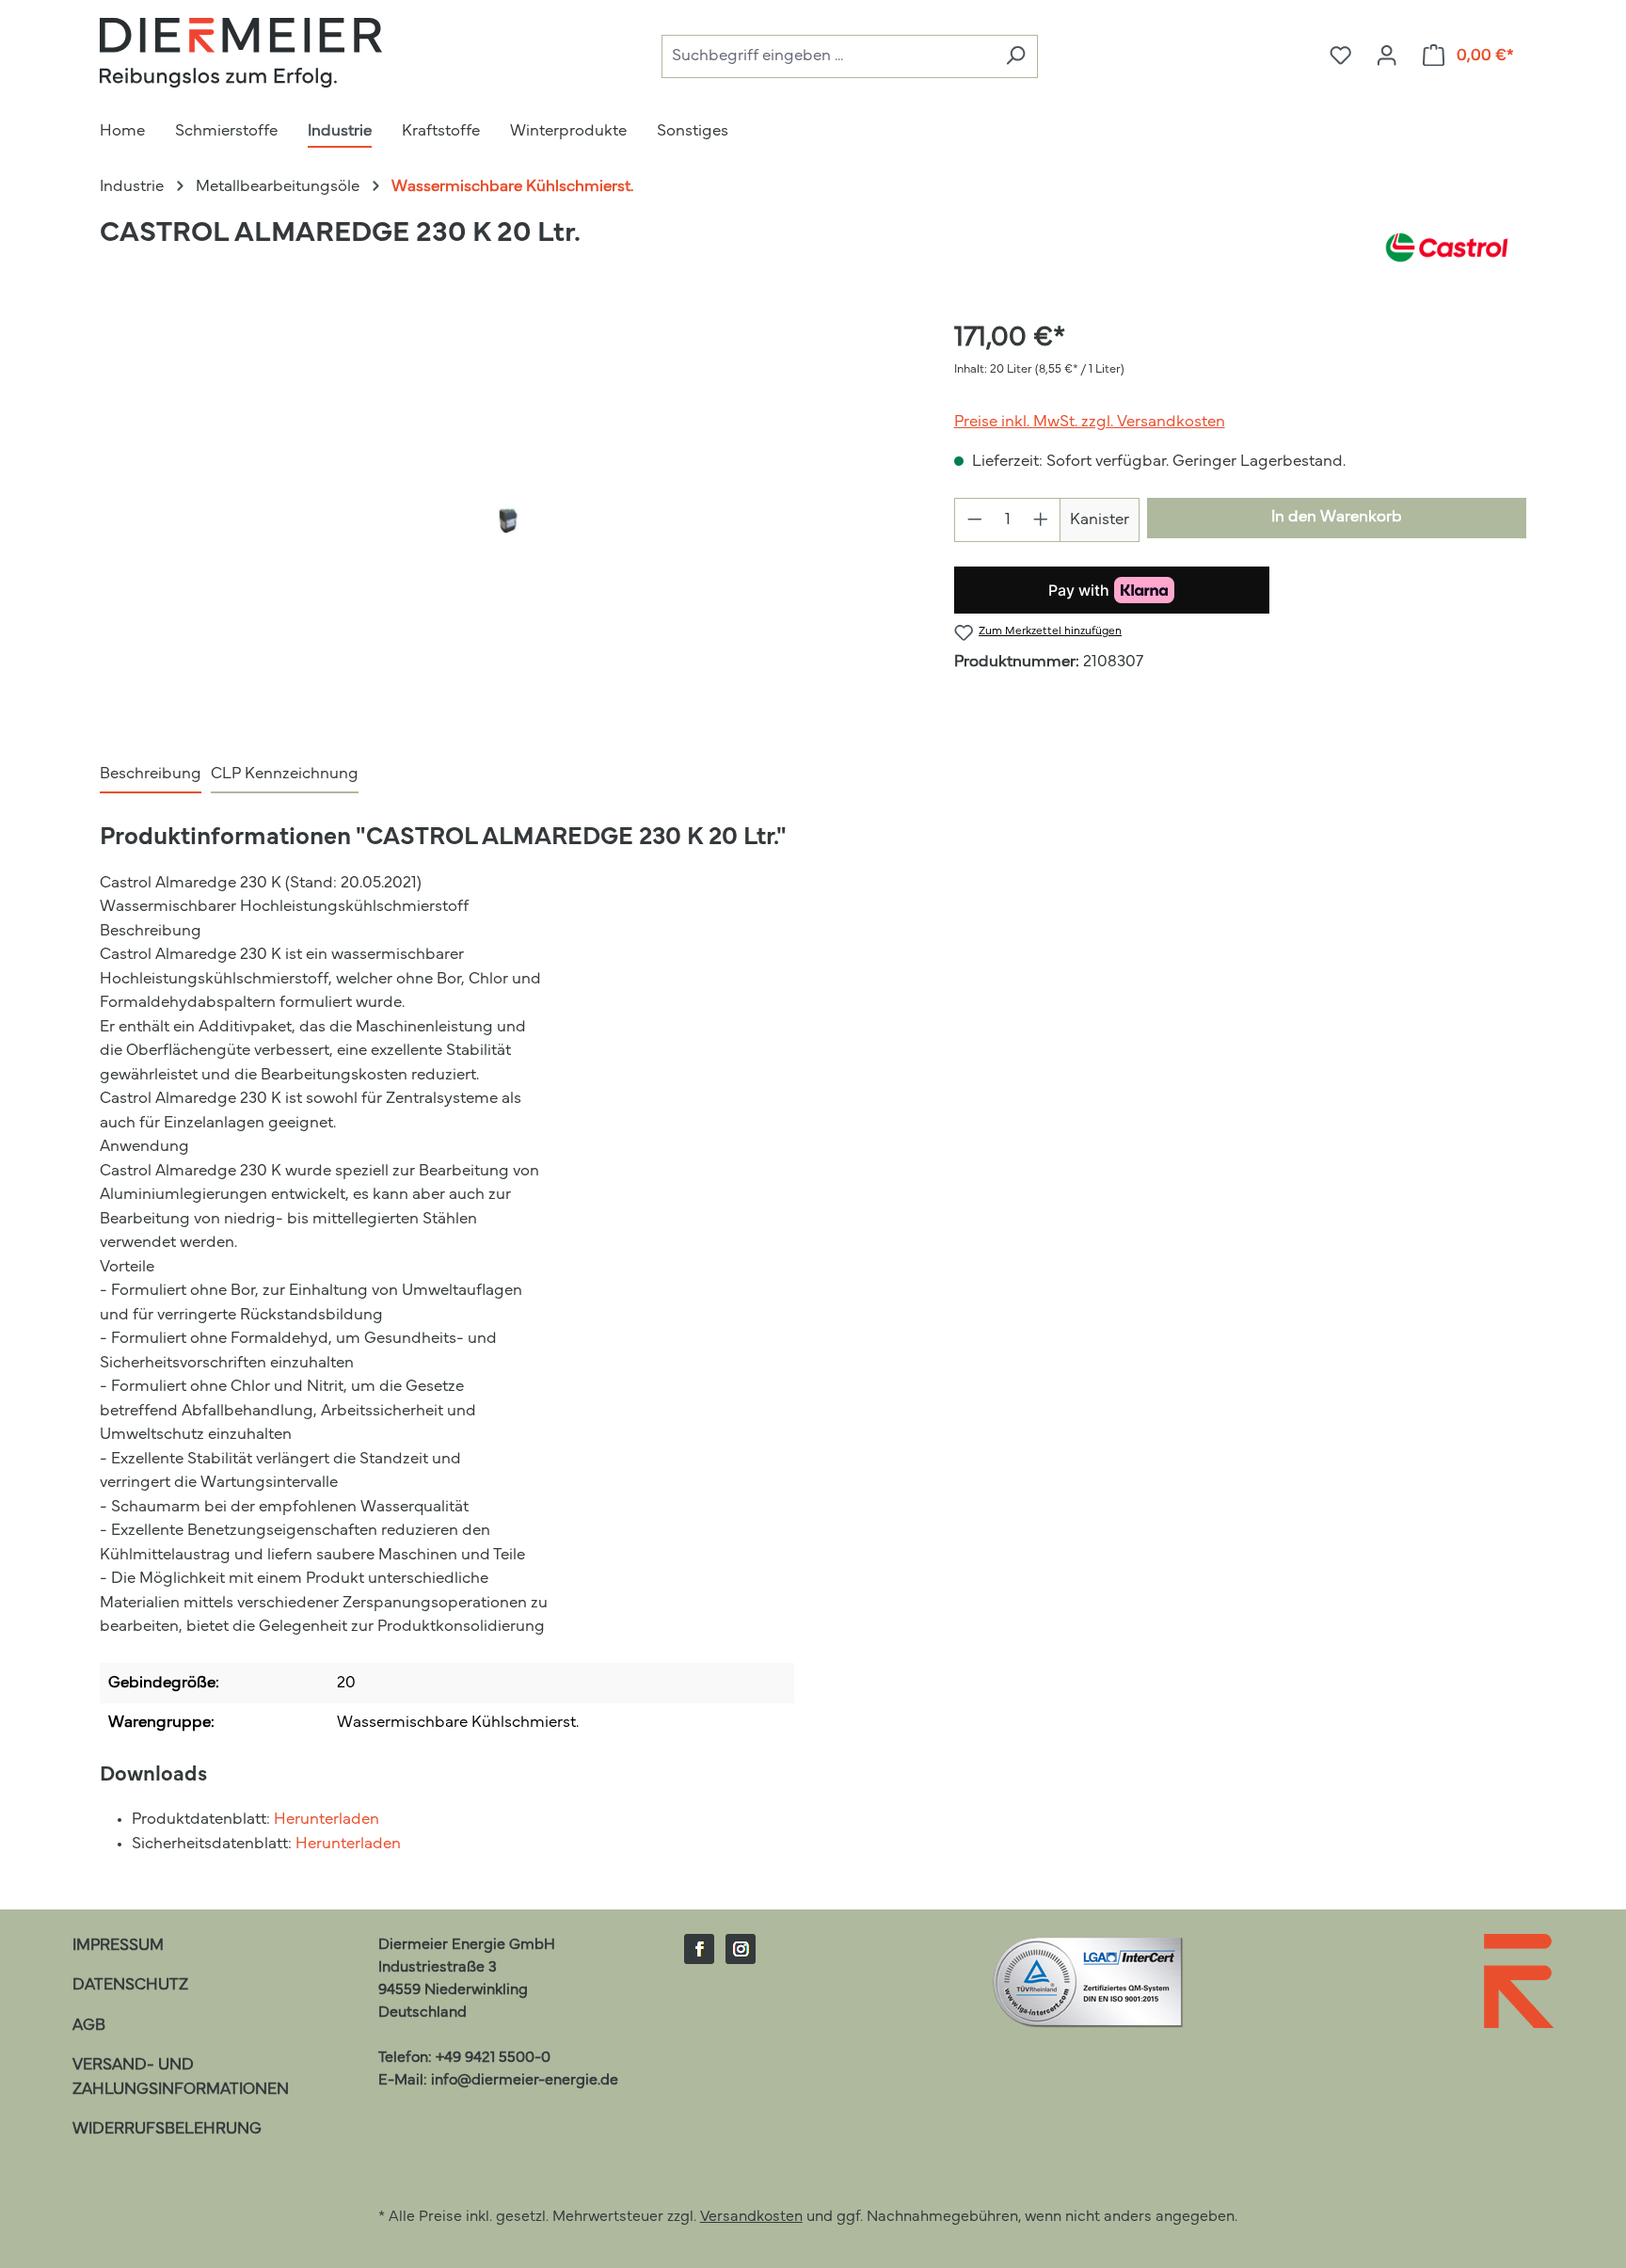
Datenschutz (130, 1985)
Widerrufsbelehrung (167, 2129)
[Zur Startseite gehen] (241, 53)
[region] (508, 520)
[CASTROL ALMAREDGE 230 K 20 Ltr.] (508, 521)
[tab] (151, 775)
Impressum (118, 1946)
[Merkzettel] (1340, 56)
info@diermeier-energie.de (525, 2081)
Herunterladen (327, 1820)
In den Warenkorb (1337, 517)
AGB (89, 2026)
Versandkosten (751, 2217)
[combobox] (828, 57)
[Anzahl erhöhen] (1041, 520)
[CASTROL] (1447, 248)
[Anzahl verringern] (974, 520)
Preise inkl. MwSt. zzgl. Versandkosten (1090, 422)
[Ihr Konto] (1387, 56)
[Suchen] (1015, 57)
